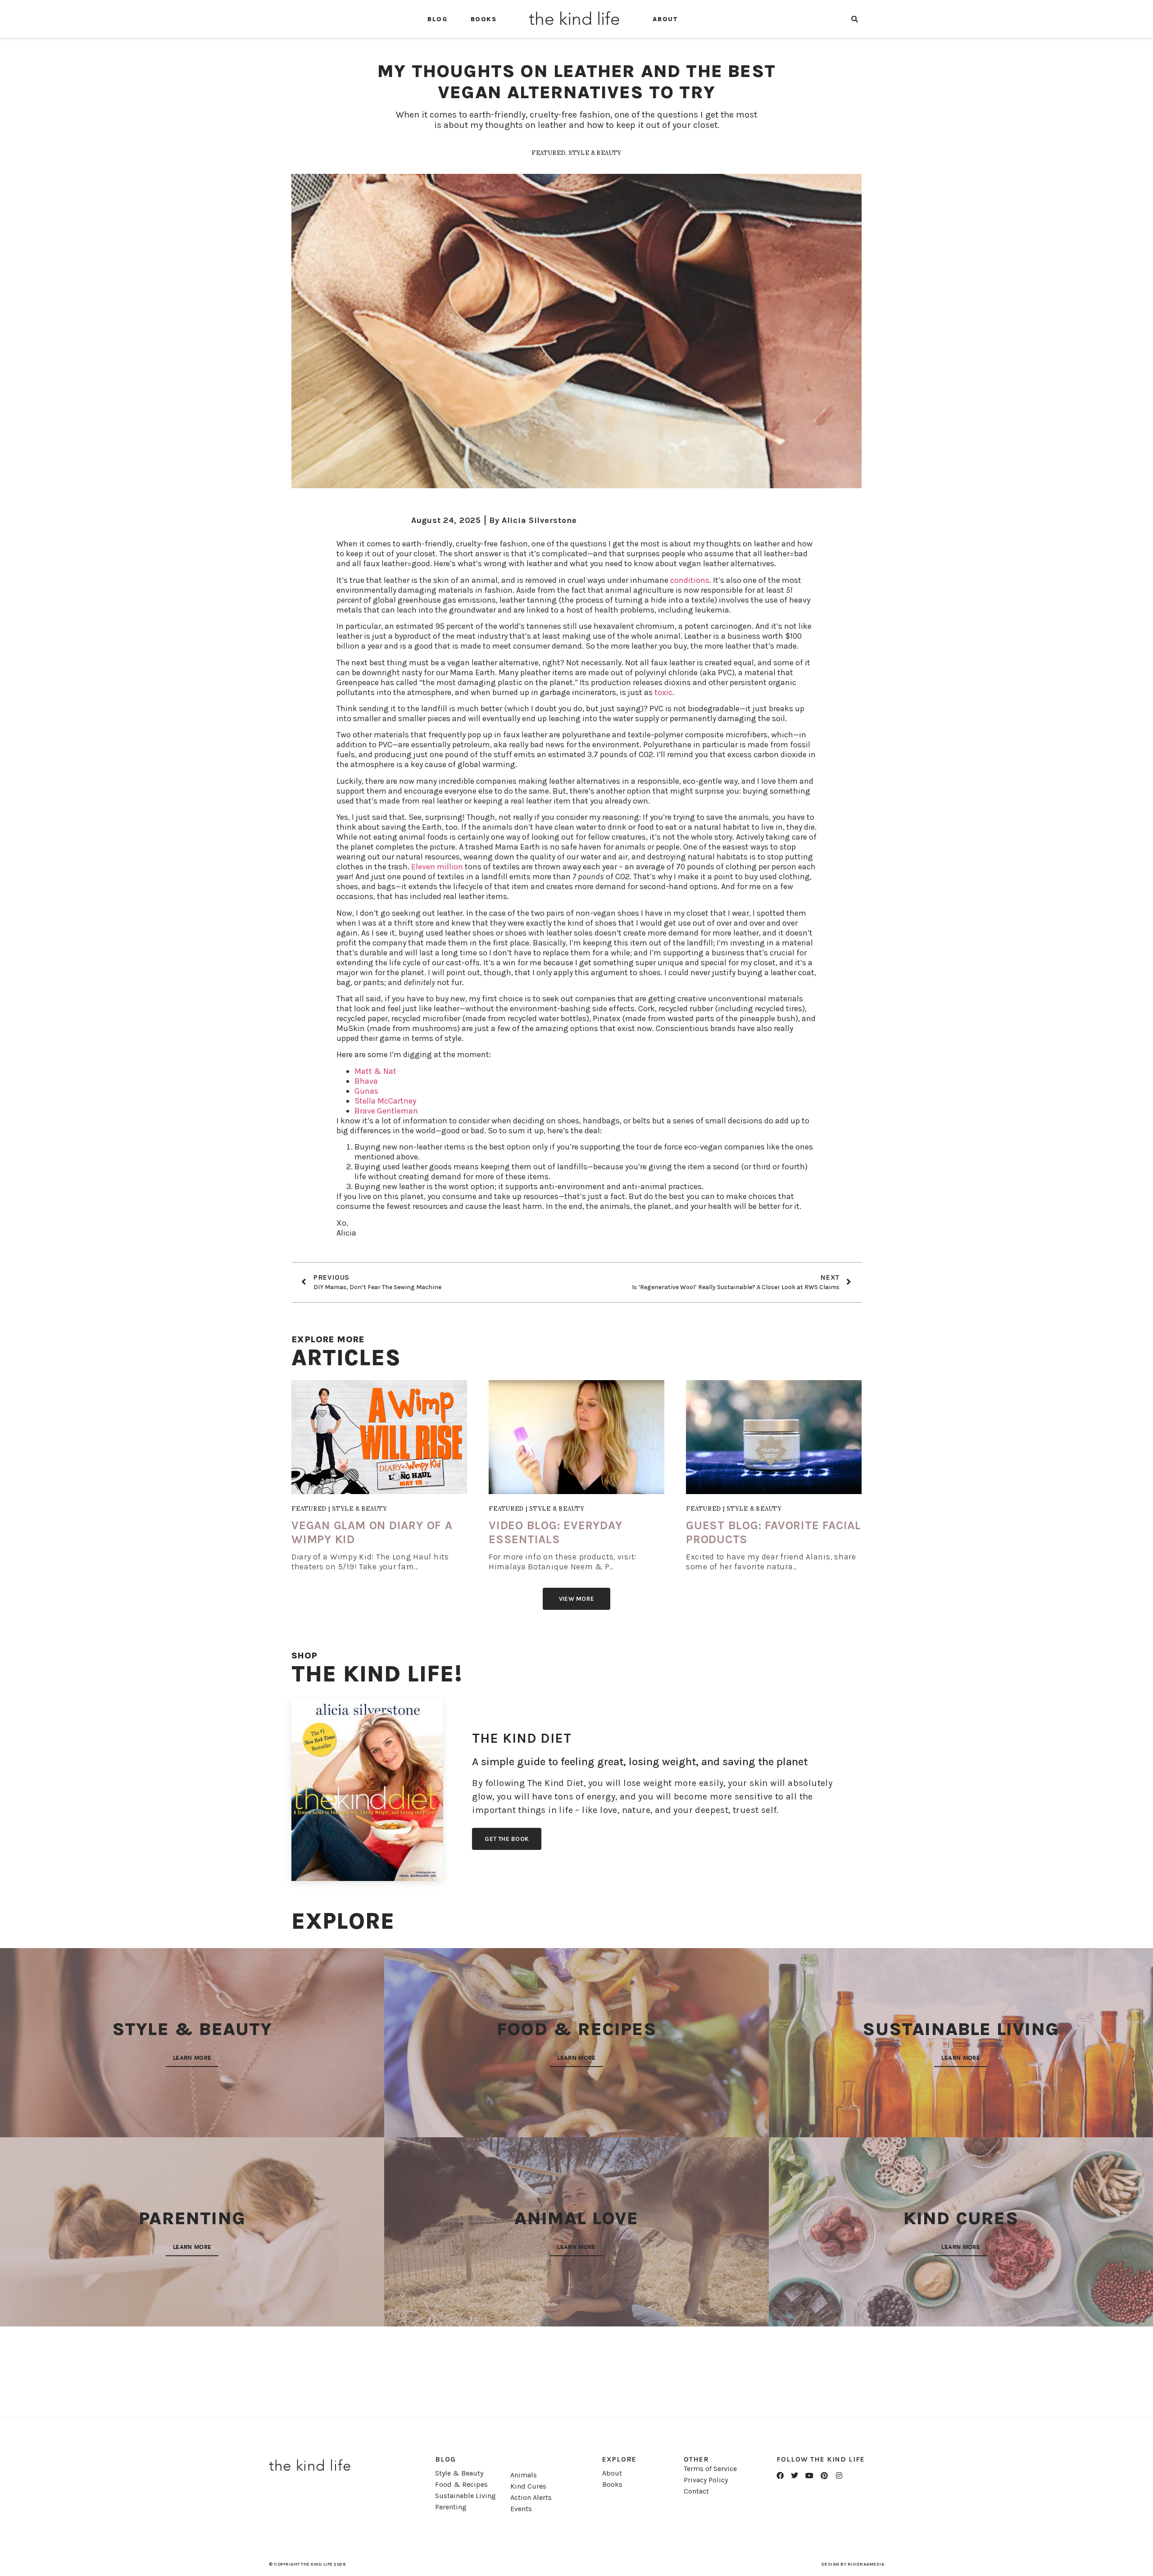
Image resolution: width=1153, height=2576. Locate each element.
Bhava (366, 1081)
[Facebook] (780, 2476)
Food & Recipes (461, 2484)
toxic (663, 692)
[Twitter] (795, 2476)
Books (483, 19)
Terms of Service (710, 2469)
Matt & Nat (375, 1071)
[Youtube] (809, 2476)
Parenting (451, 2507)
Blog (437, 19)
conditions (690, 580)
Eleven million (437, 867)
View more (577, 1599)
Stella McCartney (385, 1101)
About (665, 19)
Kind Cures (528, 2486)
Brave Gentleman (386, 1111)
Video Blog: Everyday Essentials (556, 1532)
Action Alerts (531, 2497)
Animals (524, 2475)
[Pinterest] (824, 2476)
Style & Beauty (595, 153)
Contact (696, 2491)
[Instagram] (839, 2476)
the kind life (574, 19)
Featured (548, 153)
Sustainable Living (465, 2496)
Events (521, 2509)
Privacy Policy (706, 2480)
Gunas (366, 1091)
